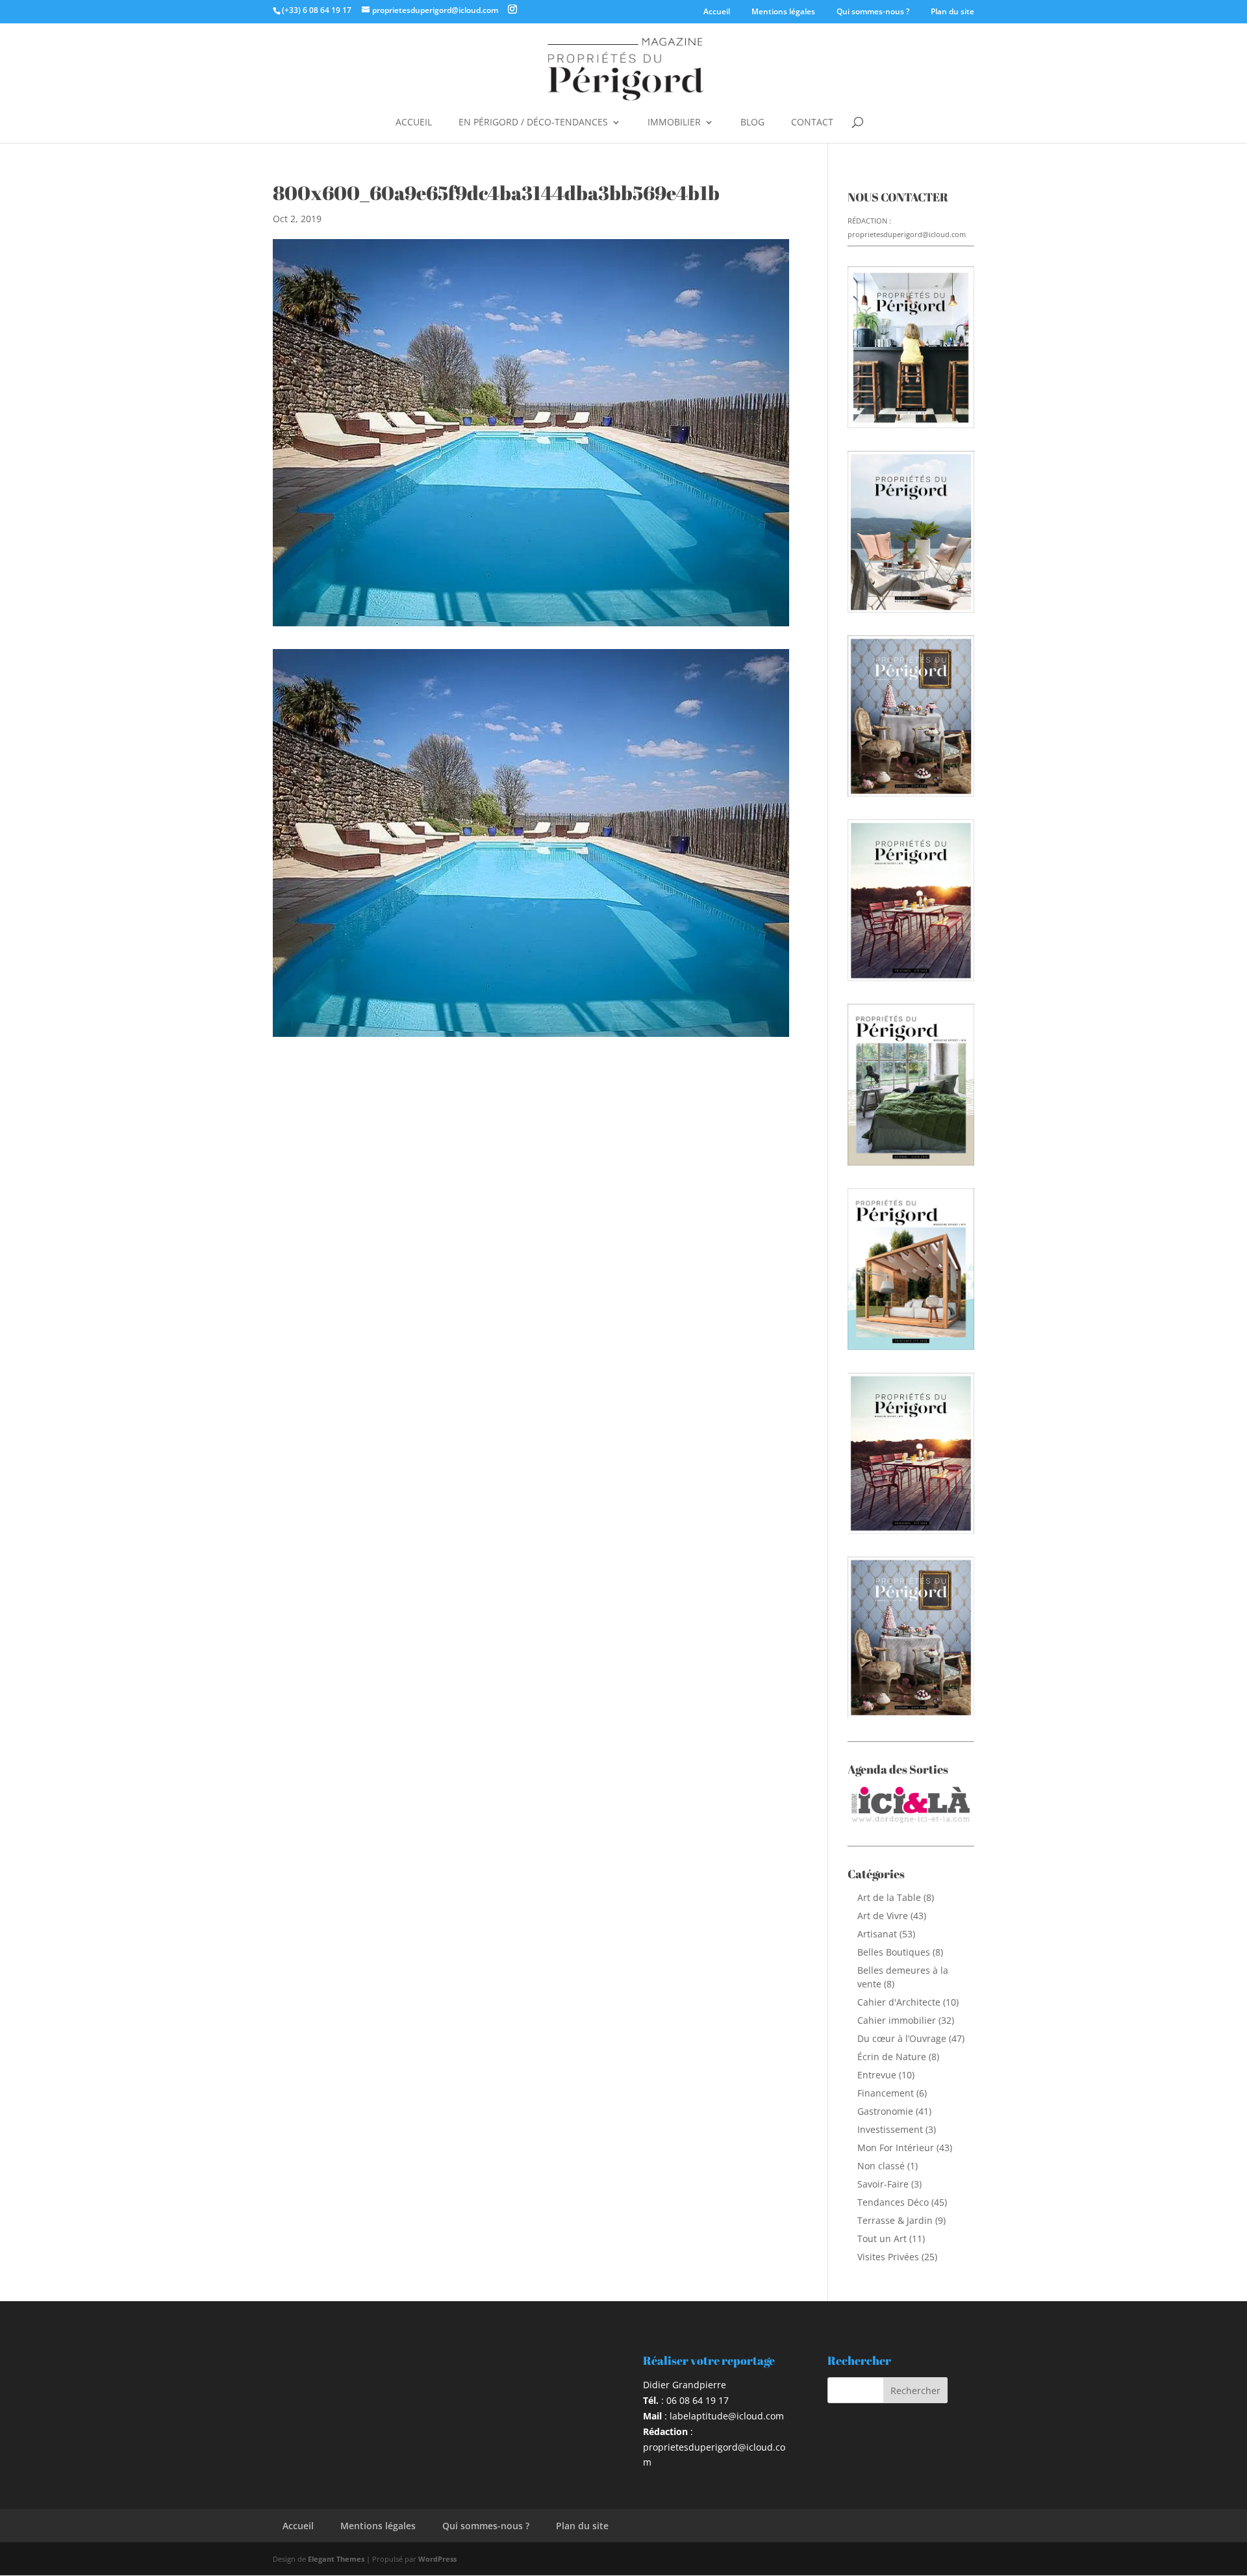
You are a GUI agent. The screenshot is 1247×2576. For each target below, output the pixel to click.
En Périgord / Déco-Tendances (533, 123)
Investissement (890, 2129)
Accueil (717, 11)
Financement (886, 2093)
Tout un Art (882, 2238)
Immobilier (674, 123)
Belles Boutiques (894, 1952)
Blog (752, 123)
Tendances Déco (893, 2202)
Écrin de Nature (892, 2057)
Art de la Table (889, 1897)
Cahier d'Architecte (899, 2002)
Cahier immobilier (897, 2020)
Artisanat (877, 1934)
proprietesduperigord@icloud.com (907, 234)
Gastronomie (885, 2111)
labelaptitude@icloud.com (727, 2416)
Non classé (881, 2166)
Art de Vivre (883, 1916)
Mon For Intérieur (896, 2148)
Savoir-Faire (883, 2184)
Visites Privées (888, 2257)
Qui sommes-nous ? (873, 11)
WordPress (437, 2559)
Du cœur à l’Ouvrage (902, 2038)
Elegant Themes (336, 2559)
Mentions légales (783, 11)
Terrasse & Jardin (895, 2220)
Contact (812, 123)
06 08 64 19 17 (698, 2400)
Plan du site (952, 11)
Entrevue (877, 2075)
